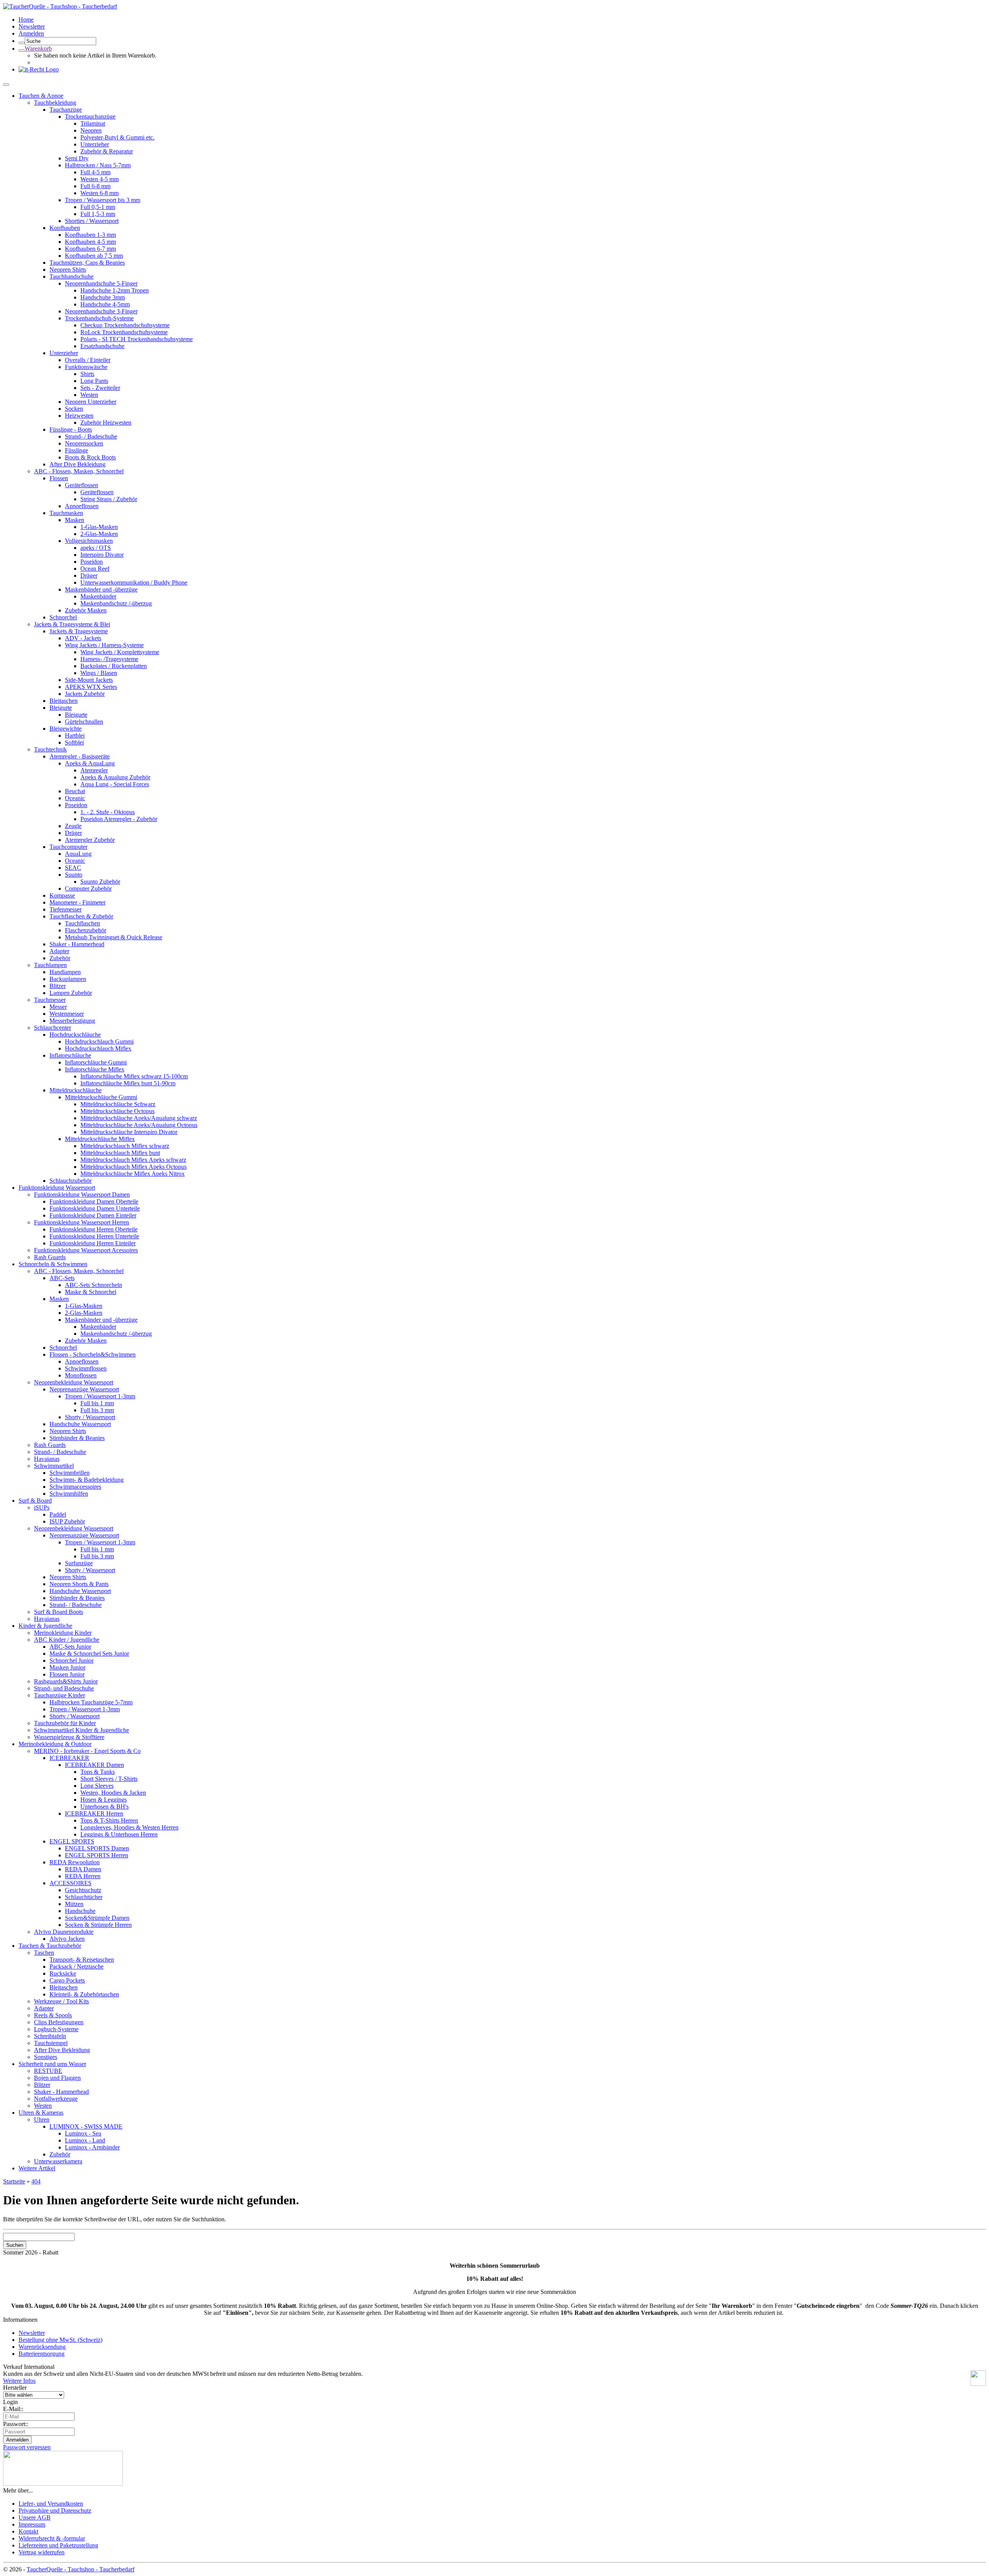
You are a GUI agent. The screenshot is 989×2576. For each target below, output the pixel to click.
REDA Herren (83, 1876)
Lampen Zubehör (71, 993)
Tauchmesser (50, 1000)
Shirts (87, 374)
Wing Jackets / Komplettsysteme (120, 652)
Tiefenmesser (65, 909)
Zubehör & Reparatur (107, 151)
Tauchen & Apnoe (41, 96)
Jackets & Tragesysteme (79, 631)
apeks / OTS (96, 548)
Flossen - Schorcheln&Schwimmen (93, 1354)
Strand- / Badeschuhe (91, 436)
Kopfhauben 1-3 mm (90, 235)
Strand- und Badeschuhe (64, 1688)
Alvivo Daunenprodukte (64, 1932)
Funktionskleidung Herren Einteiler (93, 1243)
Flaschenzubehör (86, 930)
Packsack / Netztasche (76, 1966)
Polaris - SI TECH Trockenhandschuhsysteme (137, 339)
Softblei (74, 742)
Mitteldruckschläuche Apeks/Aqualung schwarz (139, 1118)
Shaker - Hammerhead (77, 944)
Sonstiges (46, 2057)
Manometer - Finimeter (77, 902)
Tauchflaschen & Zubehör (81, 916)
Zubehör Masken (86, 610)
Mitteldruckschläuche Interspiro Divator (129, 1132)
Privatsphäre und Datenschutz (55, 2511)
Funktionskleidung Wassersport (57, 1188)
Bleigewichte (65, 729)
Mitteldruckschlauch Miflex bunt (120, 1153)
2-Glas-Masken (99, 534)
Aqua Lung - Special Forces (115, 784)
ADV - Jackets (83, 638)
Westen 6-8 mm (99, 193)
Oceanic (75, 798)
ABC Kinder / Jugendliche (67, 1640)
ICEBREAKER (69, 1758)
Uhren (42, 2119)
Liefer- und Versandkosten (51, 2504)
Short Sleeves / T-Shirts (109, 1779)
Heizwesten (79, 416)
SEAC (73, 868)
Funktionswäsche (86, 367)
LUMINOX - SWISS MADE (86, 2126)
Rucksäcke (63, 1973)
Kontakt (28, 2531)
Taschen (44, 1953)
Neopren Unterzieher (91, 402)
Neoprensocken (84, 443)
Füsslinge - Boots (71, 429)
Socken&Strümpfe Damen (97, 1918)
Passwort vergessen (27, 2447)
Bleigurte (61, 708)
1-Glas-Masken (99, 527)
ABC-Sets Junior (70, 1647)
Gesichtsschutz (83, 1890)
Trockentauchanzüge (90, 116)
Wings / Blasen (99, 673)
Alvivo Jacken (67, 1939)
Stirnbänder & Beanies (77, 1438)
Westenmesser (67, 1014)
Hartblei (75, 735)
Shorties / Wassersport (92, 221)
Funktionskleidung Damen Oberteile (94, 1201)
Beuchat (75, 791)
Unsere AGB (35, 2517)
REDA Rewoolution (75, 1862)
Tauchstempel (51, 2043)
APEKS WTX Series (91, 687)
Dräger (89, 576)
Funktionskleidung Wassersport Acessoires (86, 1250)
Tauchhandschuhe (71, 276)
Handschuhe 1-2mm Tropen (115, 290)
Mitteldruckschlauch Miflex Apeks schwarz (133, 1160)
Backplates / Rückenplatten (114, 666)
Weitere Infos (19, 2381)
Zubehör (60, 958)
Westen (89, 395)
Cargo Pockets (67, 1980)
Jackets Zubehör (85, 694)
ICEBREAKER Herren (94, 1813)
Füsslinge (76, 450)
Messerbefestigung (72, 1021)
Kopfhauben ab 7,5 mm (94, 256)
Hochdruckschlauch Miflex (98, 1048)
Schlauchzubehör (71, 1181)
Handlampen (65, 972)
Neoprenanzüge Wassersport (84, 1389)
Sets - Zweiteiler (100, 388)
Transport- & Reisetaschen (82, 1960)
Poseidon (92, 562)
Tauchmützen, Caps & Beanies (87, 263)
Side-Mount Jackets (89, 680)
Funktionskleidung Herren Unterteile (94, 1236)
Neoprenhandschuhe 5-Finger (101, 283)
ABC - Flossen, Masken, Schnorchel (79, 471)
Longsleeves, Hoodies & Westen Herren (129, 1827)
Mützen (74, 1904)
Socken (74, 409)
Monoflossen (81, 1375)
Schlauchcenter (53, 1028)
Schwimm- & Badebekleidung (87, 1480)
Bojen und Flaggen (57, 2078)
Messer (58, 1007)
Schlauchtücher (84, 1897)
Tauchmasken (66, 513)
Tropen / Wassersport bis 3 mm (103, 200)
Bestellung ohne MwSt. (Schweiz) (60, 2340)
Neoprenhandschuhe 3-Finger (101, 311)
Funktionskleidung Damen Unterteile (95, 1208)
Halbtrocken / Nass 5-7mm (98, 165)
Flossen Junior (67, 1674)
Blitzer (58, 986)
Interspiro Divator (102, 555)
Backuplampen (68, 979)
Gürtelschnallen (84, 722)
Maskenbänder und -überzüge (101, 589)
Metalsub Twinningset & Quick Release (114, 937)
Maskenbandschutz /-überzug (116, 603)
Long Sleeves (97, 1786)
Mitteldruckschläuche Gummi (101, 1097)
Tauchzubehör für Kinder (65, 1723)
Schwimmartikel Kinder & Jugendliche (82, 1730)
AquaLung (78, 854)
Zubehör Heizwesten (106, 423)
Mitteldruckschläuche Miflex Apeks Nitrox (133, 1174)
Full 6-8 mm (95, 186)
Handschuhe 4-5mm (105, 304)
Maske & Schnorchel (91, 1292)
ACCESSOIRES (71, 1883)
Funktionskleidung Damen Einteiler (93, 1215)
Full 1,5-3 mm (98, 214)
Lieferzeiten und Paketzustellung (58, 2545)
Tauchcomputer (68, 847)
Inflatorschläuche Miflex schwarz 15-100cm (134, 1076)
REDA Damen (83, 1869)
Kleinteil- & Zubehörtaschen (84, 1994)
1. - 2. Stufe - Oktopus (108, 812)
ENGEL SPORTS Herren (97, 1855)
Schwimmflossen (86, 1368)
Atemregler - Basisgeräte (80, 756)
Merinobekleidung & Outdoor (55, 1744)
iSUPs (42, 1507)
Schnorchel (63, 617)
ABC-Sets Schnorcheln (93, 1285)
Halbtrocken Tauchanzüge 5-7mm (91, 1702)
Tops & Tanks (98, 1772)
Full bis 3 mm (97, 1410)
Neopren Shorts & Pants (79, 1584)
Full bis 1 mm (97, 1403)
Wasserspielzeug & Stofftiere (69, 1737)
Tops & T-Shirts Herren (109, 1820)
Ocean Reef (95, 569)
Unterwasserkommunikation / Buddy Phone (134, 582)
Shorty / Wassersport (90, 1417)
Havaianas (47, 1459)
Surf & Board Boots (59, 1612)
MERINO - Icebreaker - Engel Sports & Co (87, 1751)
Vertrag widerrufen (42, 2552)
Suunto (74, 875)
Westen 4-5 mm (99, 179)
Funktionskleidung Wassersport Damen (82, 1194)
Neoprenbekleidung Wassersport (74, 1382)
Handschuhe (80, 1911)
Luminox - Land (85, 2140)
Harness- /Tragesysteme (109, 659)
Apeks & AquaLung (90, 763)
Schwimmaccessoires (75, 1487)
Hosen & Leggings (104, 1800)
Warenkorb (38, 48)
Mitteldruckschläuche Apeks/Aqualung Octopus (139, 1125)
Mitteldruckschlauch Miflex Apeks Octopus (133, 1167)
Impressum (32, 2524)
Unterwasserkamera (58, 2161)
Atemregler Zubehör (90, 840)
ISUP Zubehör (67, 1521)
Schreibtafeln (50, 2036)
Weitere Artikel (37, 2168)
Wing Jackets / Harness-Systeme (104, 645)
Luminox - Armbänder (92, 2147)
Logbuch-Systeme (56, 2029)
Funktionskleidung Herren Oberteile (93, 1229)
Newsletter (32, 2333)
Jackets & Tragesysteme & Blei (72, 624)
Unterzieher (95, 144)
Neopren (91, 130)
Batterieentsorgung (42, 2354)
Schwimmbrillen (70, 1473)
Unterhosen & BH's (105, 1807)
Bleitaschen (64, 701)
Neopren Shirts (68, 270)
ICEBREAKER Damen (94, 1765)
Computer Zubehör (88, 888)
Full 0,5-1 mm (98, 207)
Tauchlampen (50, 965)
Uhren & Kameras (41, 2113)
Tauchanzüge (66, 110)
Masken (75, 520)
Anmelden (31, 33)
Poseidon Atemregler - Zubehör (119, 819)
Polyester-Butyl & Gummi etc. (117, 137)
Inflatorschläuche (70, 1055)
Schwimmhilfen (69, 1494)
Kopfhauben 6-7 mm (90, 249)
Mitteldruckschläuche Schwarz (118, 1104)
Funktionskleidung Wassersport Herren (82, 1222)
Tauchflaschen (82, 923)
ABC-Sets (62, 1278)
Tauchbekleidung (55, 103)
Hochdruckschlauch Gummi (99, 1041)
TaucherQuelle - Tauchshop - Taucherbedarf (81, 2569)
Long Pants (94, 381)
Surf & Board (35, 1501)
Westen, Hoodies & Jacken (113, 1793)
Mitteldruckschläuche (76, 1090)
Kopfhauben (65, 228)
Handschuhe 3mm (103, 297)
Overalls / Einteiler (88, 360)
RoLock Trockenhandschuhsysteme (124, 332)
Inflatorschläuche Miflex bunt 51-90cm (128, 1083)
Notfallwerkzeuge (56, 2099)
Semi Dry (77, 158)
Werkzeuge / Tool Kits (61, 2001)
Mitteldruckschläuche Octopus (117, 1111)
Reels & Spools (53, 2015)
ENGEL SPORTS (72, 1841)
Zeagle (73, 826)
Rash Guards (50, 1257)
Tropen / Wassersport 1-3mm (100, 1396)
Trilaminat (93, 123)
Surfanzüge (79, 1563)
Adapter (59, 951)
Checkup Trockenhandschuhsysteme (125, 325)
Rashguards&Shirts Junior (66, 1681)
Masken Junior (67, 1667)
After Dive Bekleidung (77, 464)
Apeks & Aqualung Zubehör (115, 777)
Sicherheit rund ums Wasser (52, 2064)
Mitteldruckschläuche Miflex (100, 1139)
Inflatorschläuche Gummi (96, 1062)
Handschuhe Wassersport (80, 1424)
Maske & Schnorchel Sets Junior (89, 1654)
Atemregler (94, 770)
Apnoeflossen (82, 506)
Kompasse (62, 895)
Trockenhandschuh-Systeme (99, 318)
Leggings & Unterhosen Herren (119, 1834)
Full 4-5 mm (95, 172)
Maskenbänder (98, 596)
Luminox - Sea (83, 2133)
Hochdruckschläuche (75, 1035)
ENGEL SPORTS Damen (97, 1848)
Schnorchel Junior (71, 1660)
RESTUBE (48, 2071)
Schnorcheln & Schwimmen (53, 1264)
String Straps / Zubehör (109, 499)
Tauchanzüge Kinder (59, 1695)
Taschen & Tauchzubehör (50, 1946)
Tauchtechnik (50, 749)
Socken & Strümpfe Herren (98, 1925)
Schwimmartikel (54, 1466)
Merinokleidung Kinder (63, 1633)
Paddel (58, 1514)
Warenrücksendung (42, 2347)
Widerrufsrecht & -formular (52, 2538)
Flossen (59, 478)
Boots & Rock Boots (90, 457)
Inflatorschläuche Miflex (95, 1069)
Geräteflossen (82, 485)
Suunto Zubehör (100, 882)
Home (26, 20)
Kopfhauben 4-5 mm (90, 242)
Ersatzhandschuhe (102, 346)
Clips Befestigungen (59, 2022)
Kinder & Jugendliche (45, 1626)
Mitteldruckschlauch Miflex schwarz (125, 1146)
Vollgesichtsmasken (89, 541)
